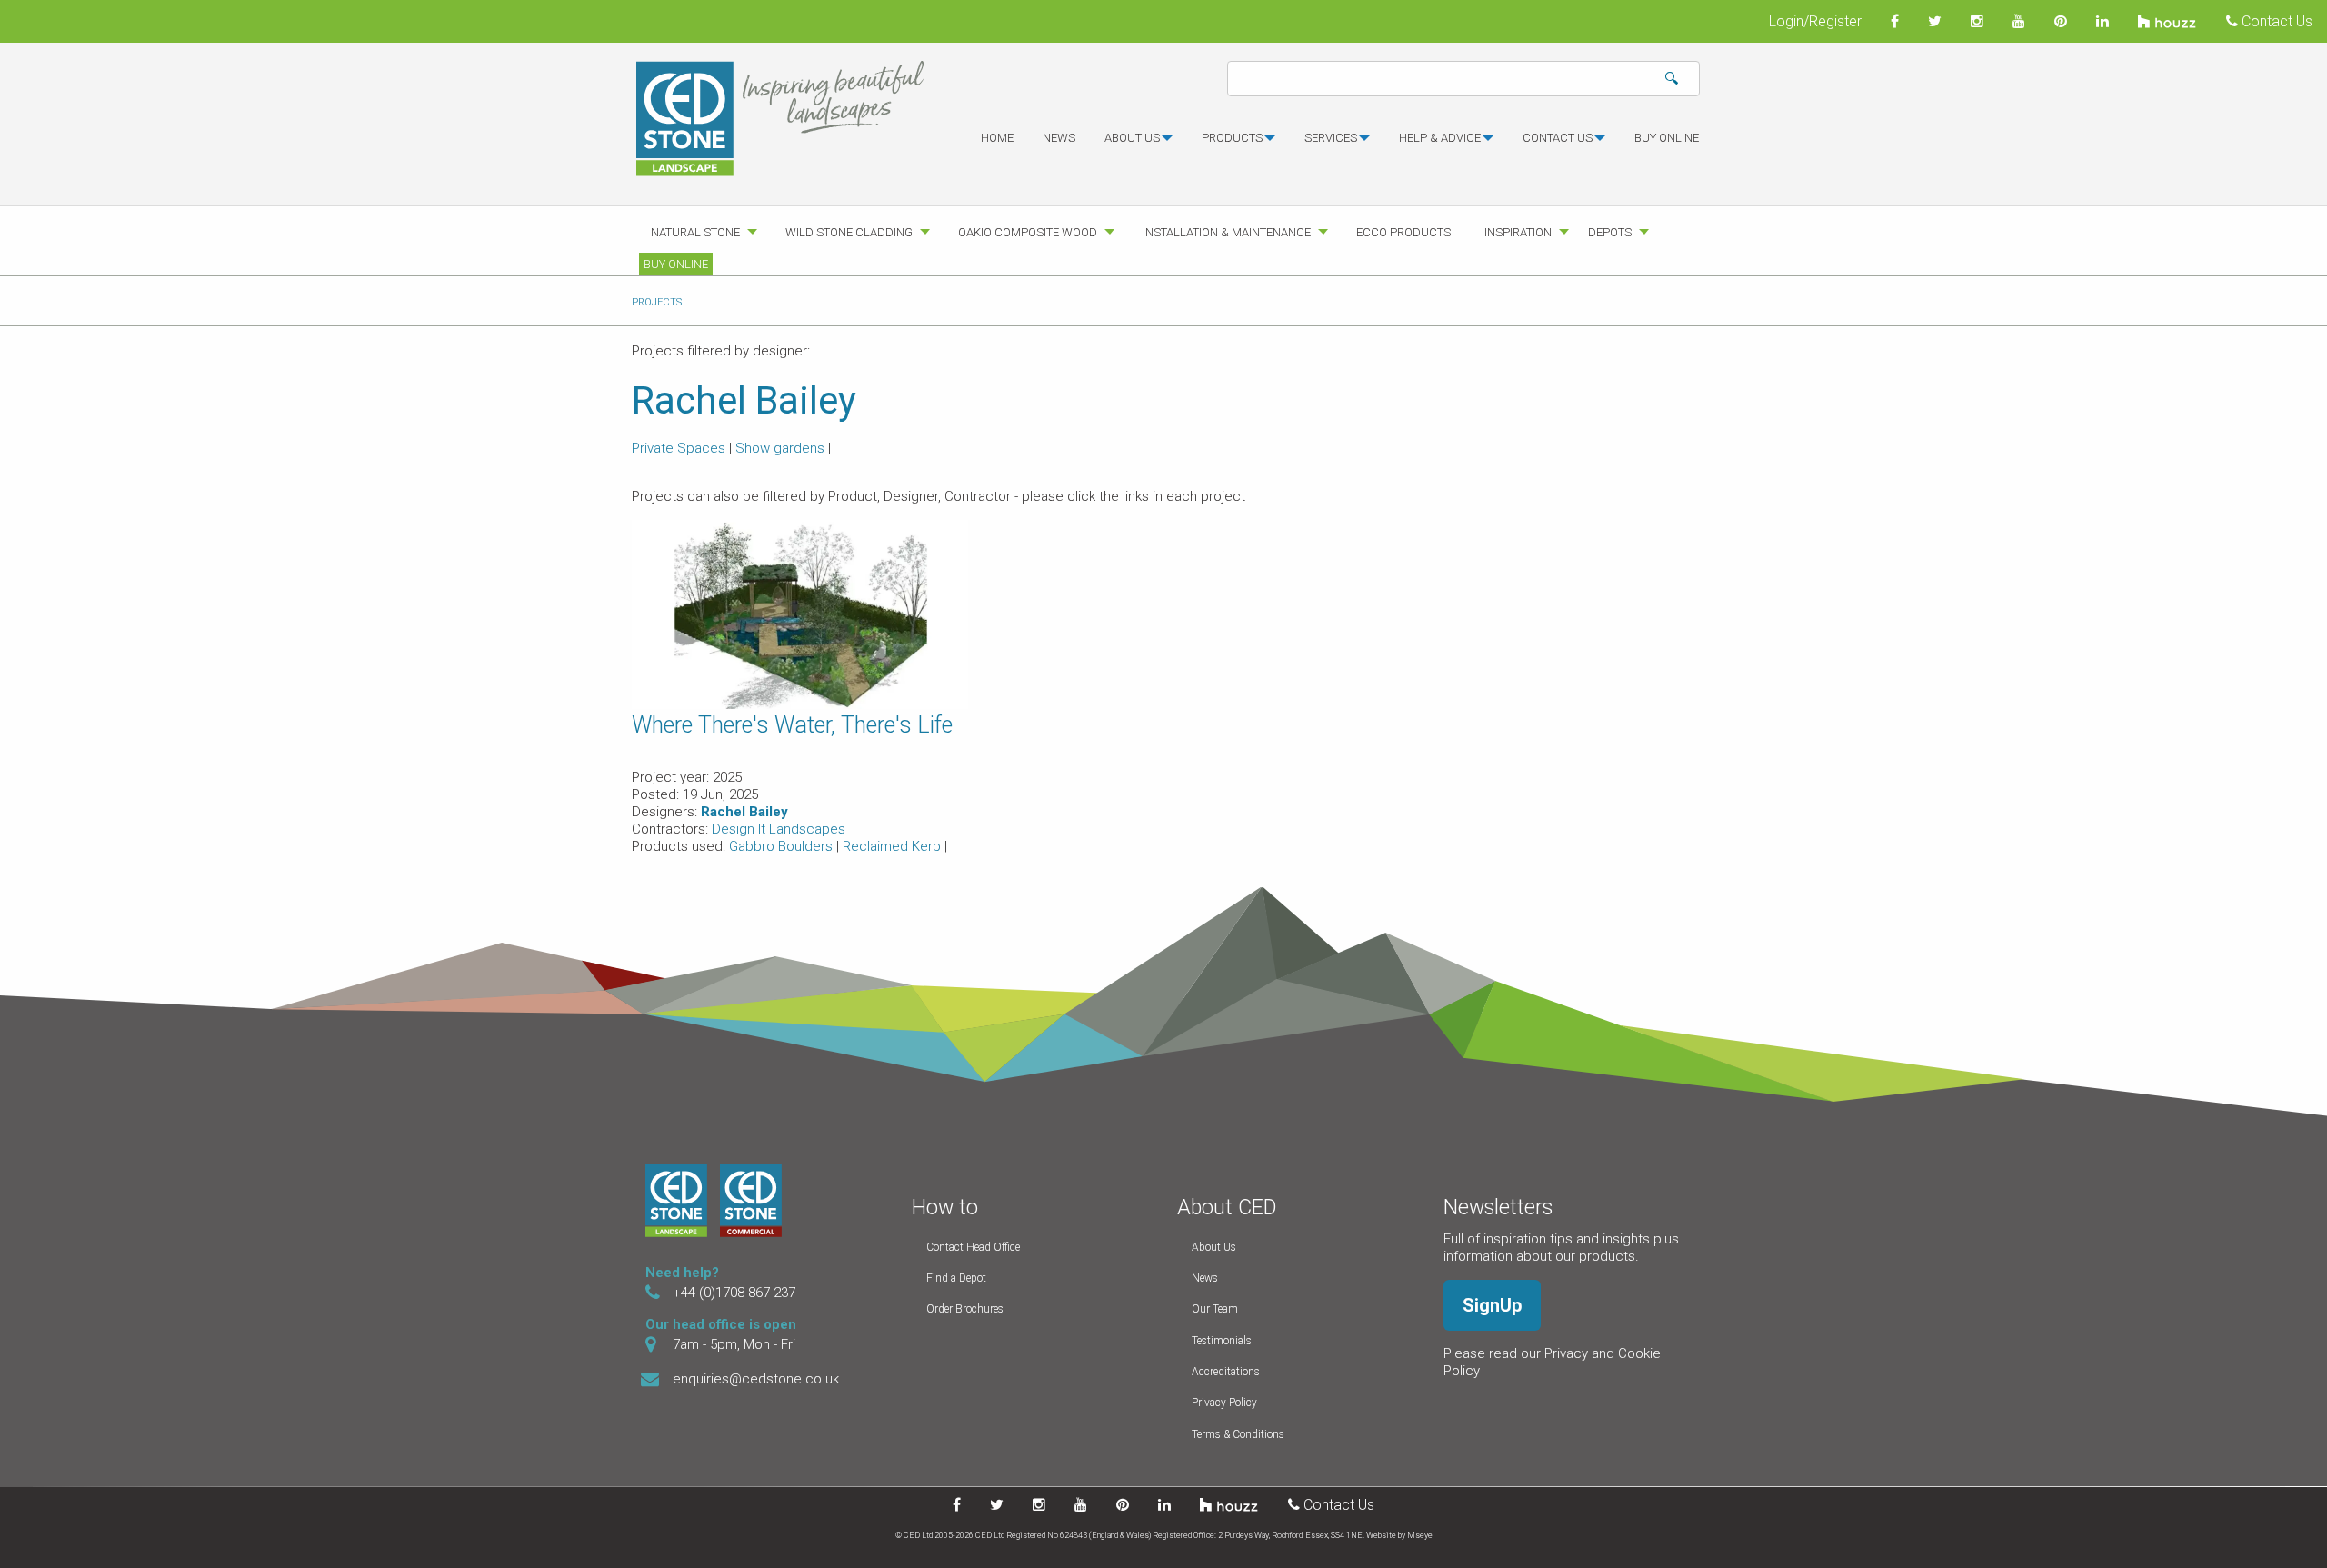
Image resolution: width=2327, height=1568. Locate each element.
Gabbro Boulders (783, 846)
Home (997, 138)
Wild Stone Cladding (849, 232)
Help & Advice (1440, 138)
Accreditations (1226, 1372)
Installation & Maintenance (1227, 232)
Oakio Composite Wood (1028, 232)
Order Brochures (965, 1309)
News (1059, 138)
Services (1331, 138)
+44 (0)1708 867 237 (734, 1293)
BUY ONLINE (1667, 138)
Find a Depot (956, 1278)
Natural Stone (695, 232)
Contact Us (2275, 21)
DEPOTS (1610, 232)
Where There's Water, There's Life (792, 725)
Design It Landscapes (779, 829)
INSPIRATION (1518, 232)
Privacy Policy (1224, 1403)
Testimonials (1222, 1341)
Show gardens (780, 448)
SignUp (1492, 1305)
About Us (1214, 1247)
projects (657, 302)
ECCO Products (1403, 232)
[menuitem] (997, 145)
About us (1132, 138)
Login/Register (1815, 21)
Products (1232, 138)
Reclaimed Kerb (894, 846)
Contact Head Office (973, 1247)
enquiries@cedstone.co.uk (756, 1379)
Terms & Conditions (1238, 1434)
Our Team (1215, 1309)
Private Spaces (679, 448)
